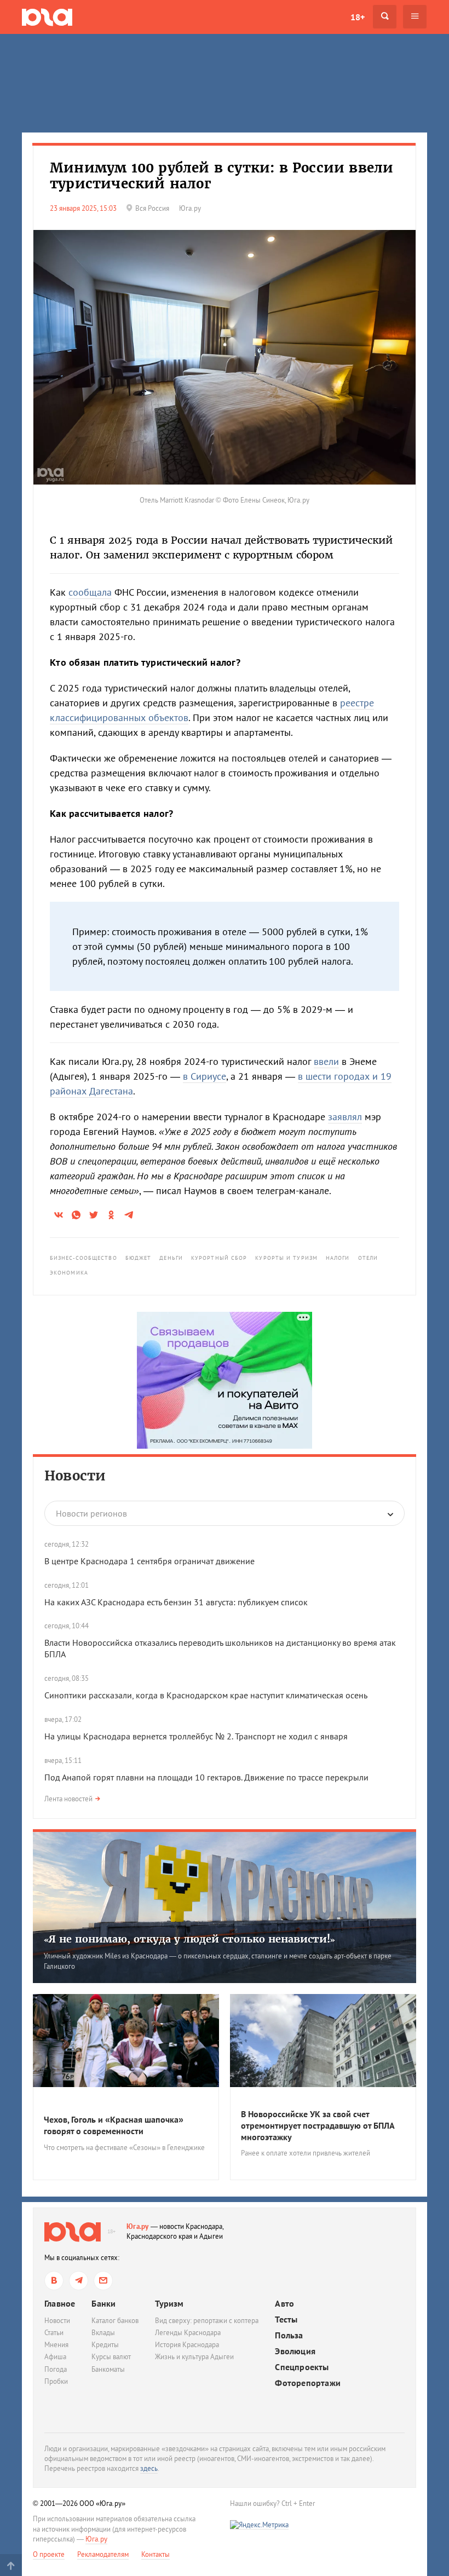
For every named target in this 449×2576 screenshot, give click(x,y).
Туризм (169, 2303)
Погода (56, 2369)
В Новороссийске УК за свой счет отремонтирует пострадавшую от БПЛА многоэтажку (318, 2125)
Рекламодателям (103, 2554)
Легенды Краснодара (188, 2333)
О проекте (49, 2554)
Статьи (54, 2333)
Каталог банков (115, 2321)
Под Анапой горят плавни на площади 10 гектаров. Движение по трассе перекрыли (206, 1777)
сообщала (90, 592)
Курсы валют (111, 2357)
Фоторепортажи (308, 2383)
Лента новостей (68, 1799)
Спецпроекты (302, 2367)
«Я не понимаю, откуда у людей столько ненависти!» (189, 1939)
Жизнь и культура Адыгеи (194, 2357)
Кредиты (105, 2345)
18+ (358, 17)
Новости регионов (91, 1513)
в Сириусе (205, 1076)
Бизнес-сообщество (84, 1258)
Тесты (286, 2319)
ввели (326, 1061)
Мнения (56, 2345)
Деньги (171, 1258)
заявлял (345, 1117)
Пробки (56, 2381)
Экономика (69, 1273)
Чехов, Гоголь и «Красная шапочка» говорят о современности (114, 2125)
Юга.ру (138, 2226)
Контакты (156, 2554)
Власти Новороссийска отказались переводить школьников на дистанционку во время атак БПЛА (220, 1648)
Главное (60, 2303)
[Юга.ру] (47, 17)
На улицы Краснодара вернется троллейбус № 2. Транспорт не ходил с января (196, 1736)
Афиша (55, 2357)
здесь (149, 2468)
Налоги (338, 1258)
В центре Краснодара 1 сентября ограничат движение (149, 1561)
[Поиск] (385, 17)
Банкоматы (108, 2369)
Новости (75, 1476)
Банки (103, 2303)
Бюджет (139, 1258)
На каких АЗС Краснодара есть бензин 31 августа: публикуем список (176, 1602)
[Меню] (415, 17)
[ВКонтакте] (54, 2281)
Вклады (103, 2333)
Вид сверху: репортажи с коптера (207, 2321)
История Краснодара (187, 2345)
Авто (284, 2304)
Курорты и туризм (286, 1258)
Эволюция (295, 2351)
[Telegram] (79, 2281)
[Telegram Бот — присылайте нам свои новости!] (103, 2281)
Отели (368, 1258)
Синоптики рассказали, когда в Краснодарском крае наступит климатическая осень (206, 1695)
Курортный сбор (219, 1258)
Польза (289, 2335)
